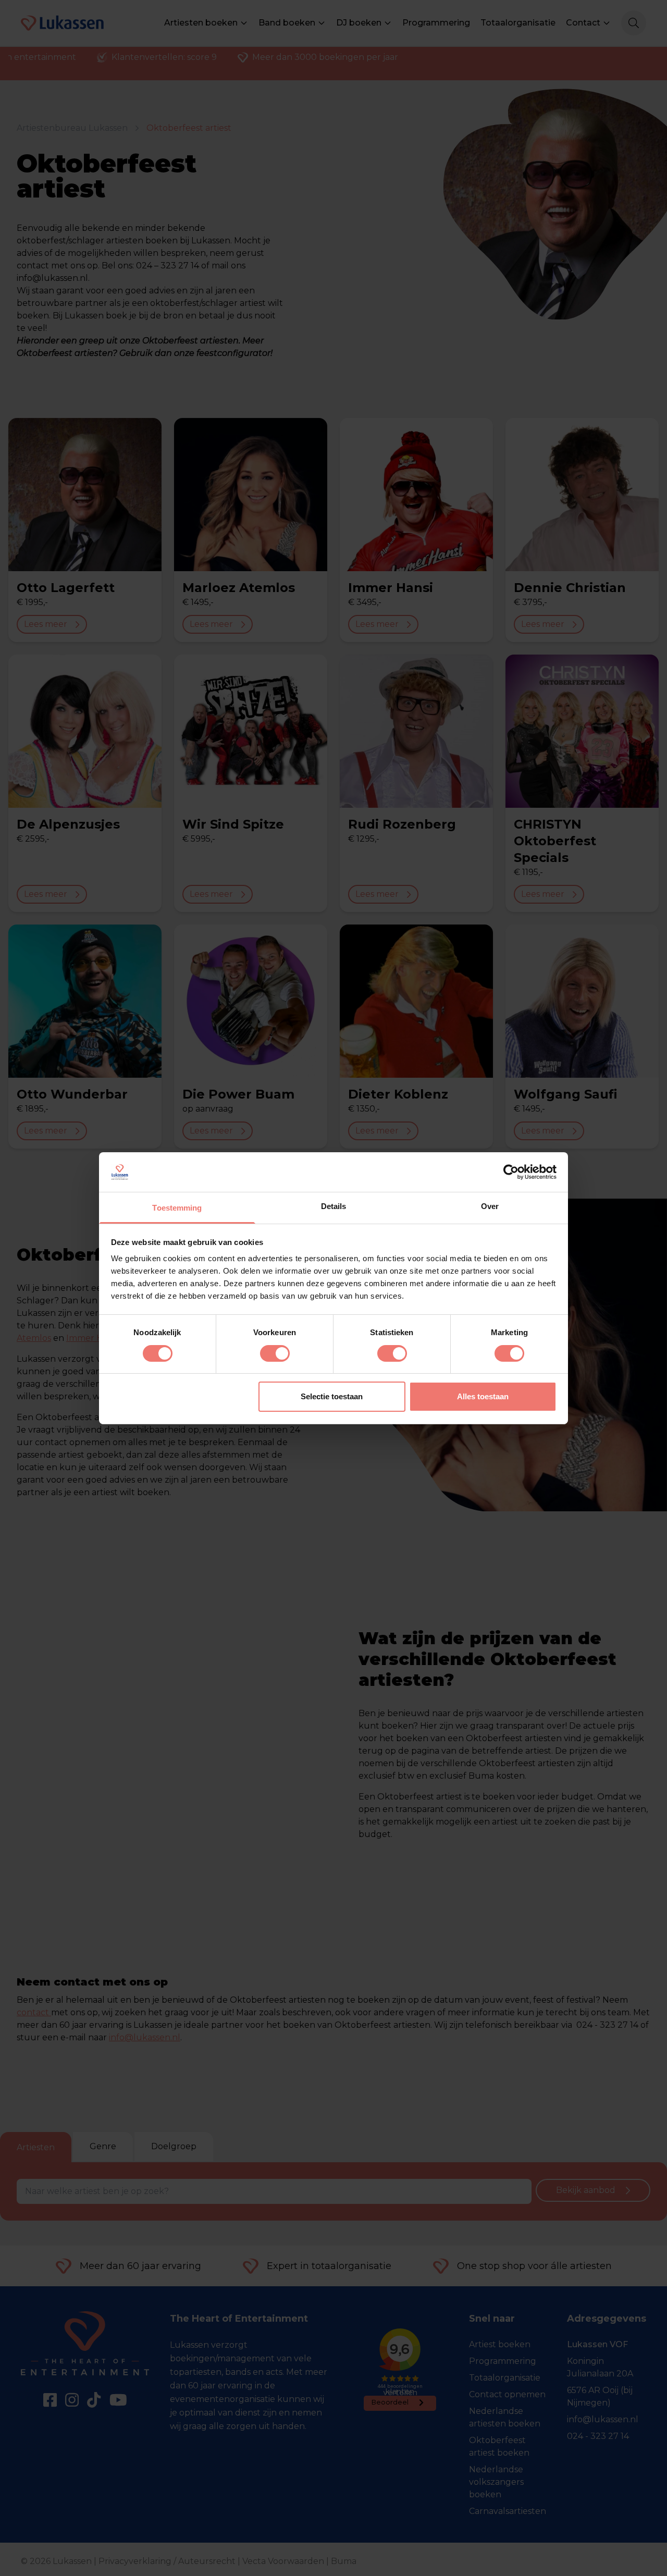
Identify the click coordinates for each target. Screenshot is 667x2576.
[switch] (275, 1353)
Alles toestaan (483, 1396)
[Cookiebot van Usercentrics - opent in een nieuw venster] (511, 1172)
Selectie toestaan (332, 1396)
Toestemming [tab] (177, 1208)
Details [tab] (334, 1206)
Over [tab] (490, 1206)
